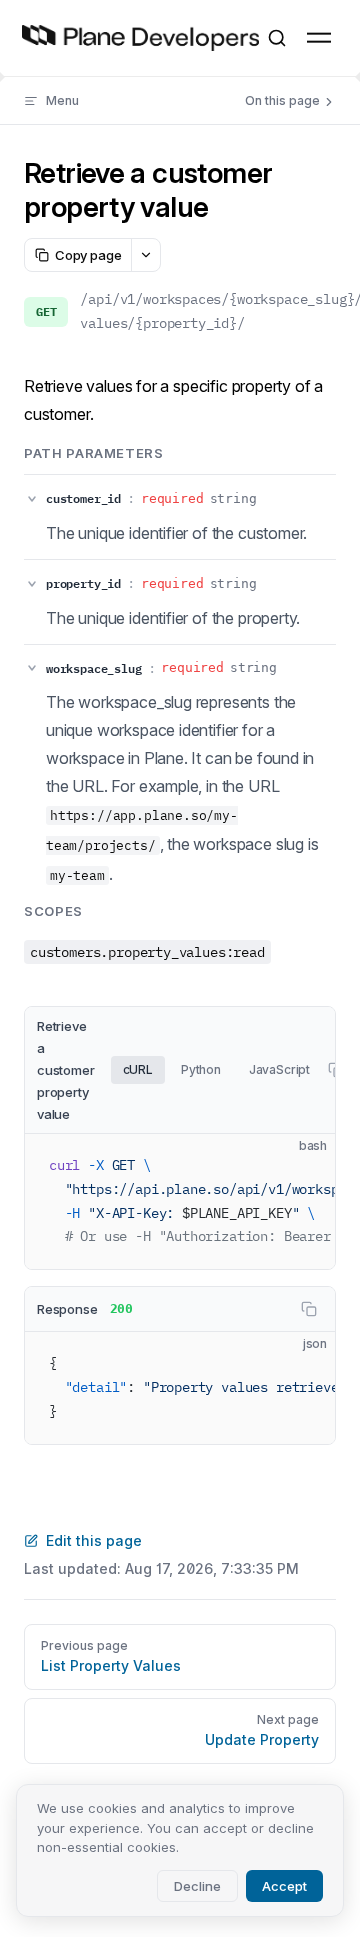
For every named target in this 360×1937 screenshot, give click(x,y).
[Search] (277, 38)
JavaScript (279, 1069)
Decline (197, 1886)
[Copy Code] (303, 1166)
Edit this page (94, 1540)
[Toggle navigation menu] (319, 38)
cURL (138, 1069)
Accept (284, 1886)
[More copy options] (145, 255)
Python (201, 1069)
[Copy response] (309, 1309)
